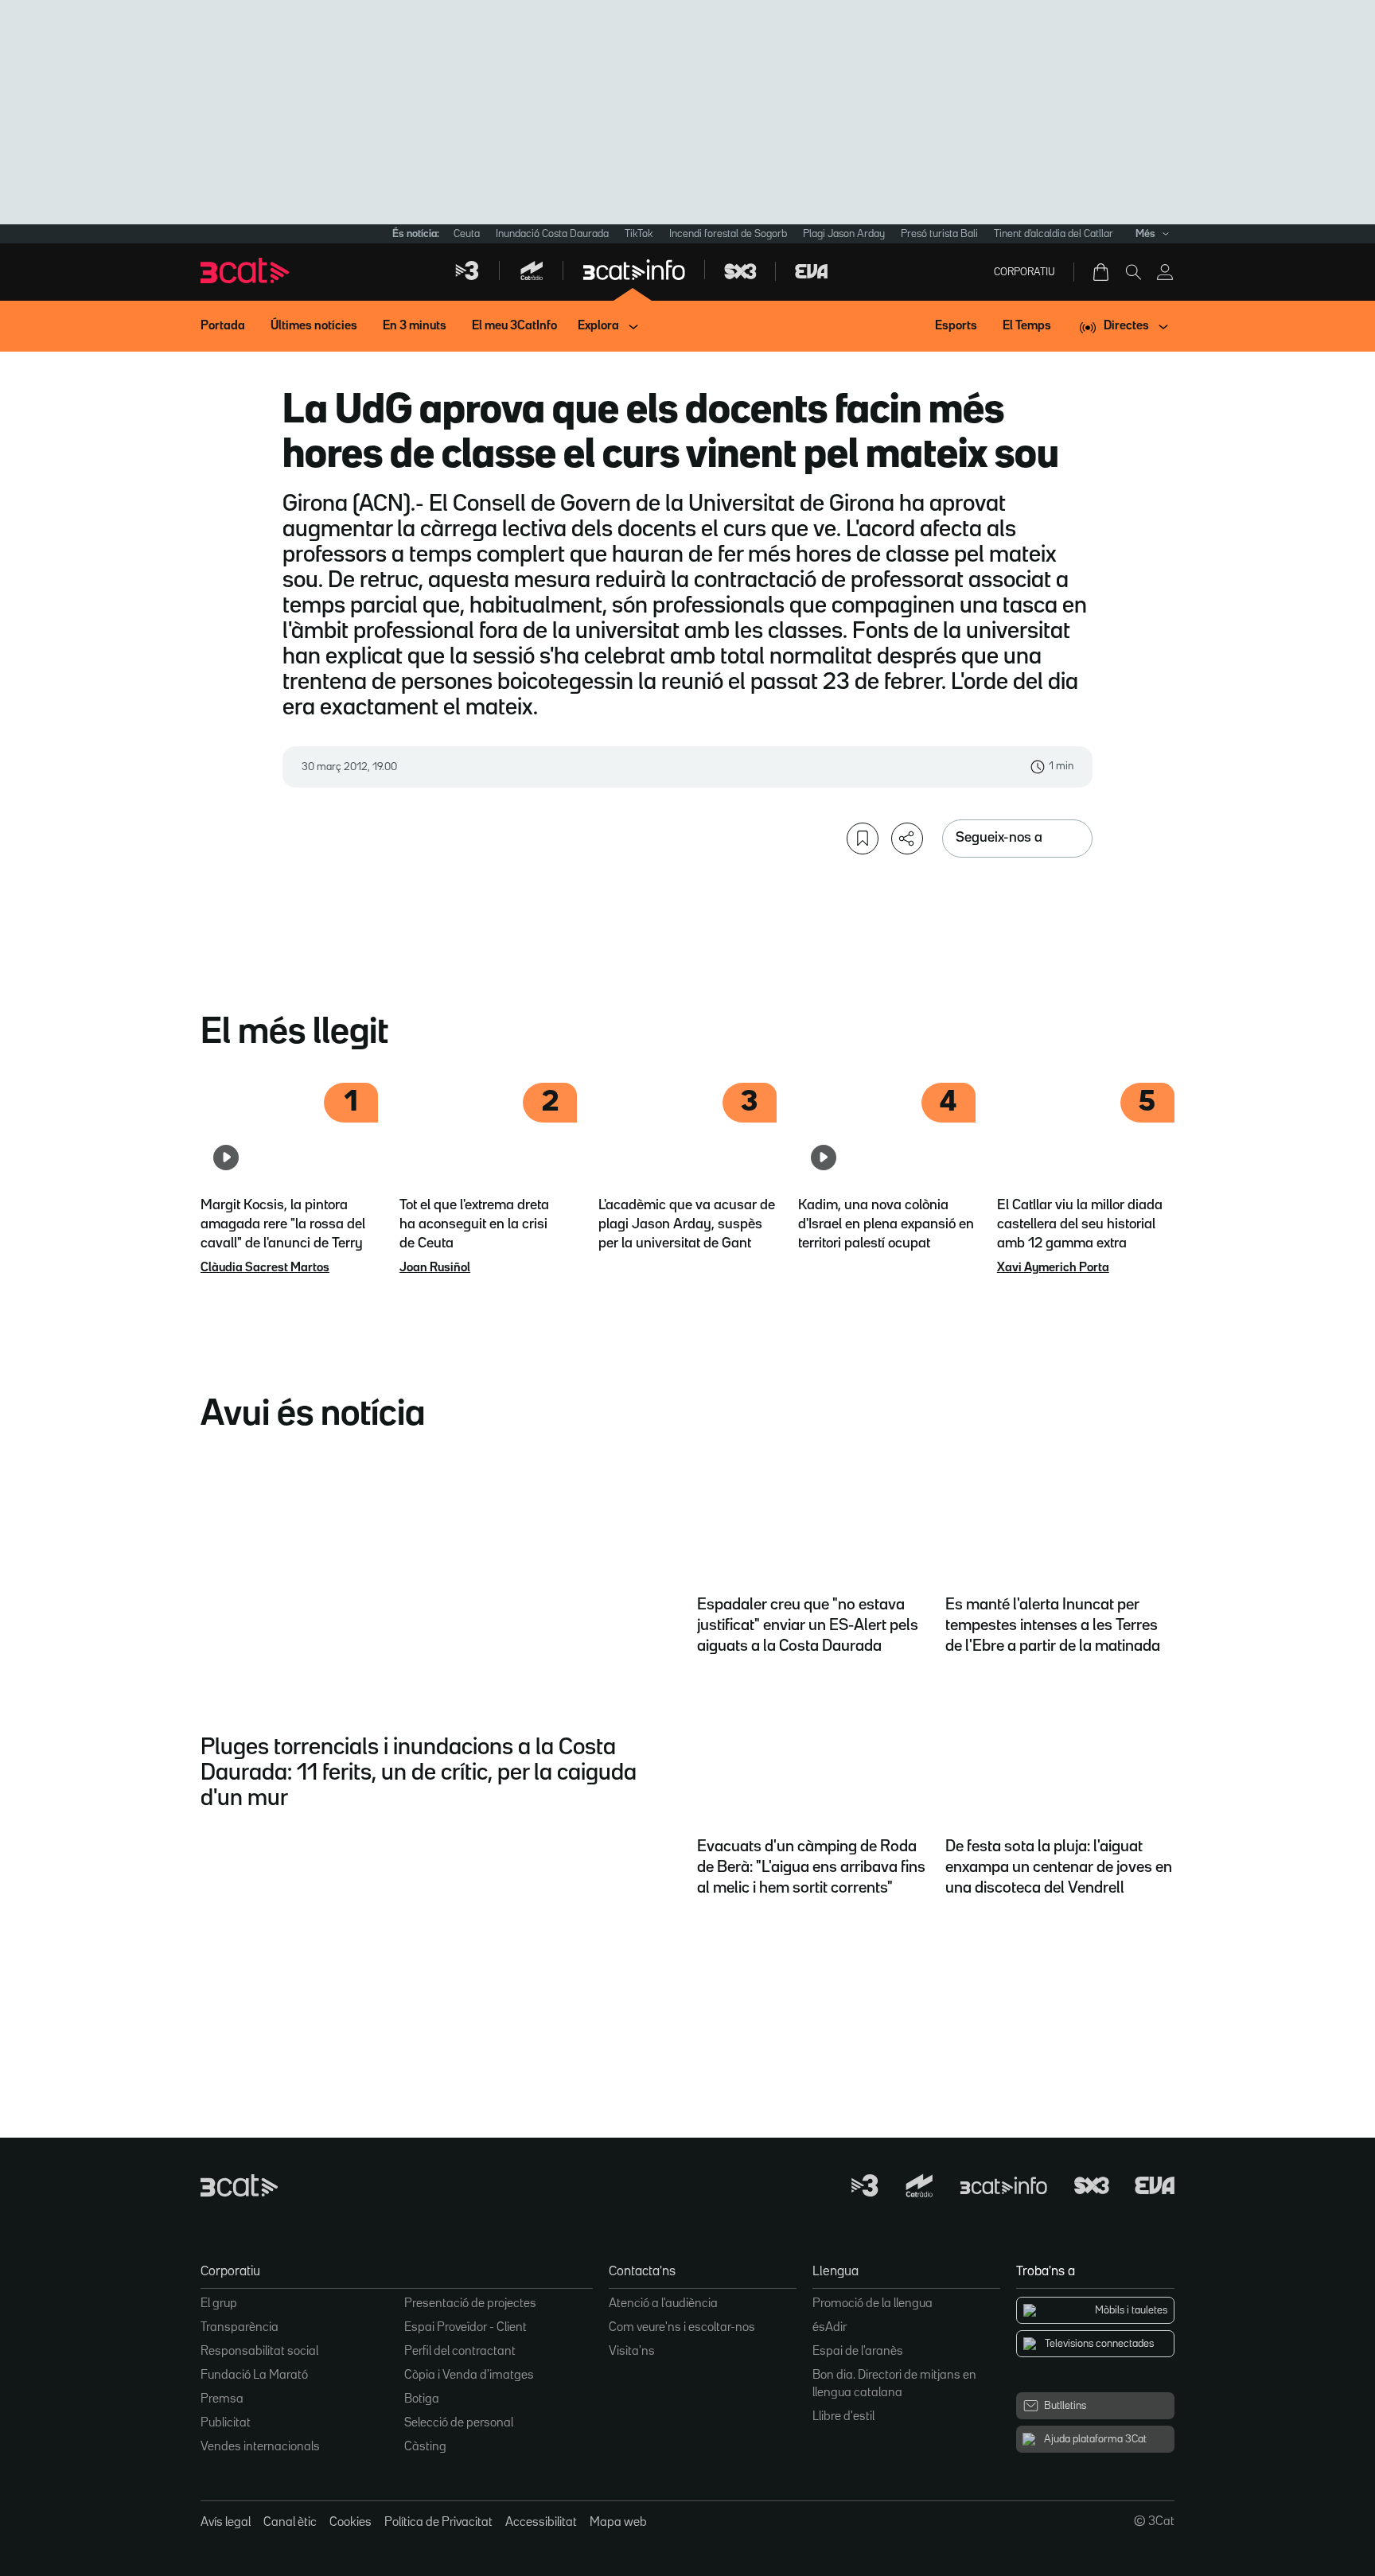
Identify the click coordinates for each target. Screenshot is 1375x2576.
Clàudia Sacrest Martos (265, 1268)
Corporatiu (1024, 272)
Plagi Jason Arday (844, 234)
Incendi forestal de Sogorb (728, 234)
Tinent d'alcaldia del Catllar (1054, 234)
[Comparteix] (907, 839)
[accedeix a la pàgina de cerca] (1133, 272)
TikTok (639, 234)
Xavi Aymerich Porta (1053, 1268)
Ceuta (467, 234)
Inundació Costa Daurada (552, 234)
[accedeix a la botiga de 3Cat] (1102, 272)
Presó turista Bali (939, 234)
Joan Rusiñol (435, 1268)
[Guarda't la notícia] (863, 839)
